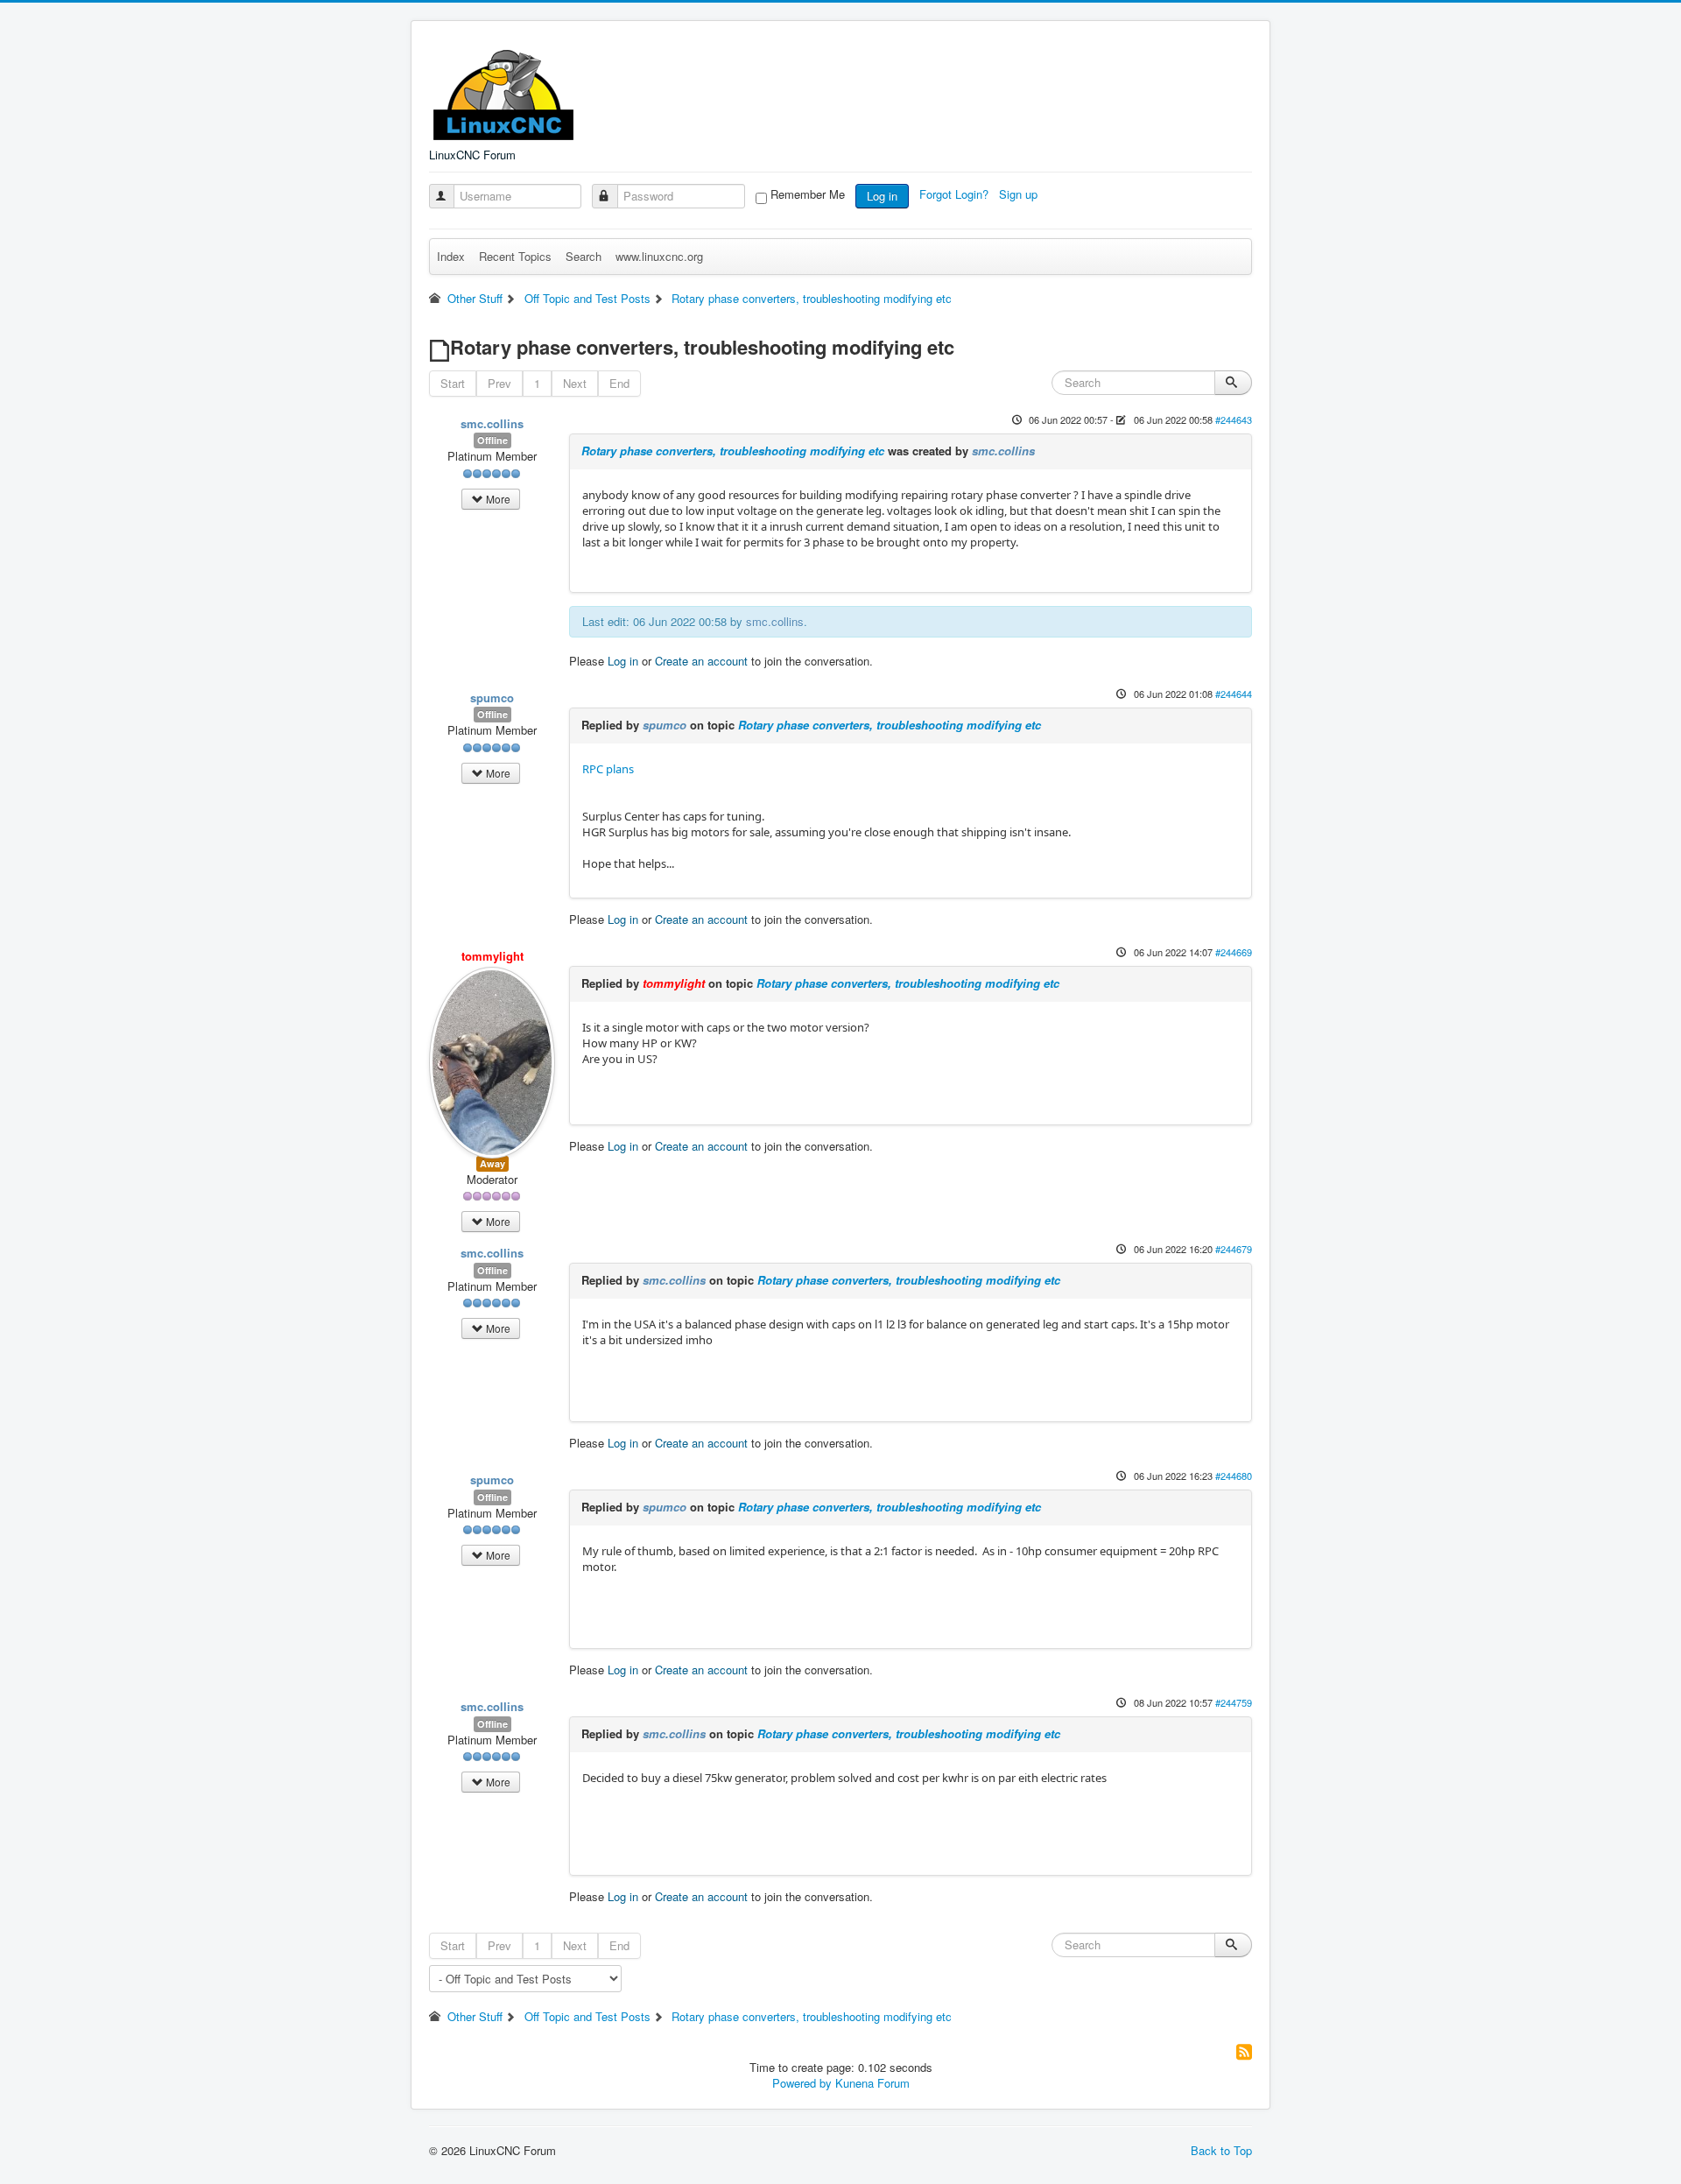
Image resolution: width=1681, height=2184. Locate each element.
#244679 (1234, 1249)
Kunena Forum (872, 2083)
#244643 (1234, 419)
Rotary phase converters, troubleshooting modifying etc (733, 451)
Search (584, 256)
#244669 (1234, 952)
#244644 (1234, 694)
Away (492, 1163)
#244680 (1234, 1476)
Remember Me (808, 194)
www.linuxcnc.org (659, 256)
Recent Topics (515, 256)
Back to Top (1221, 2150)
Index (451, 256)
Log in (882, 196)
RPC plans (608, 769)
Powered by (802, 2083)
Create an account (701, 661)
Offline (492, 440)
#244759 (1234, 1702)
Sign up (1020, 194)
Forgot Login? (956, 194)
